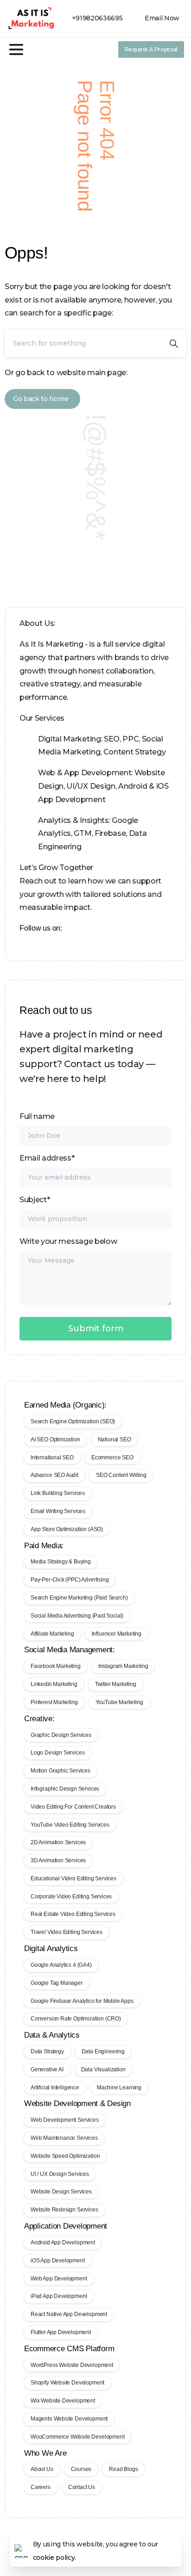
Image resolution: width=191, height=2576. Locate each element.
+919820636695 (97, 18)
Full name (37, 1116)
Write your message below (68, 1241)
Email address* (47, 1158)
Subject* (35, 1200)
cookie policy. (55, 2557)
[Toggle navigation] (16, 49)
